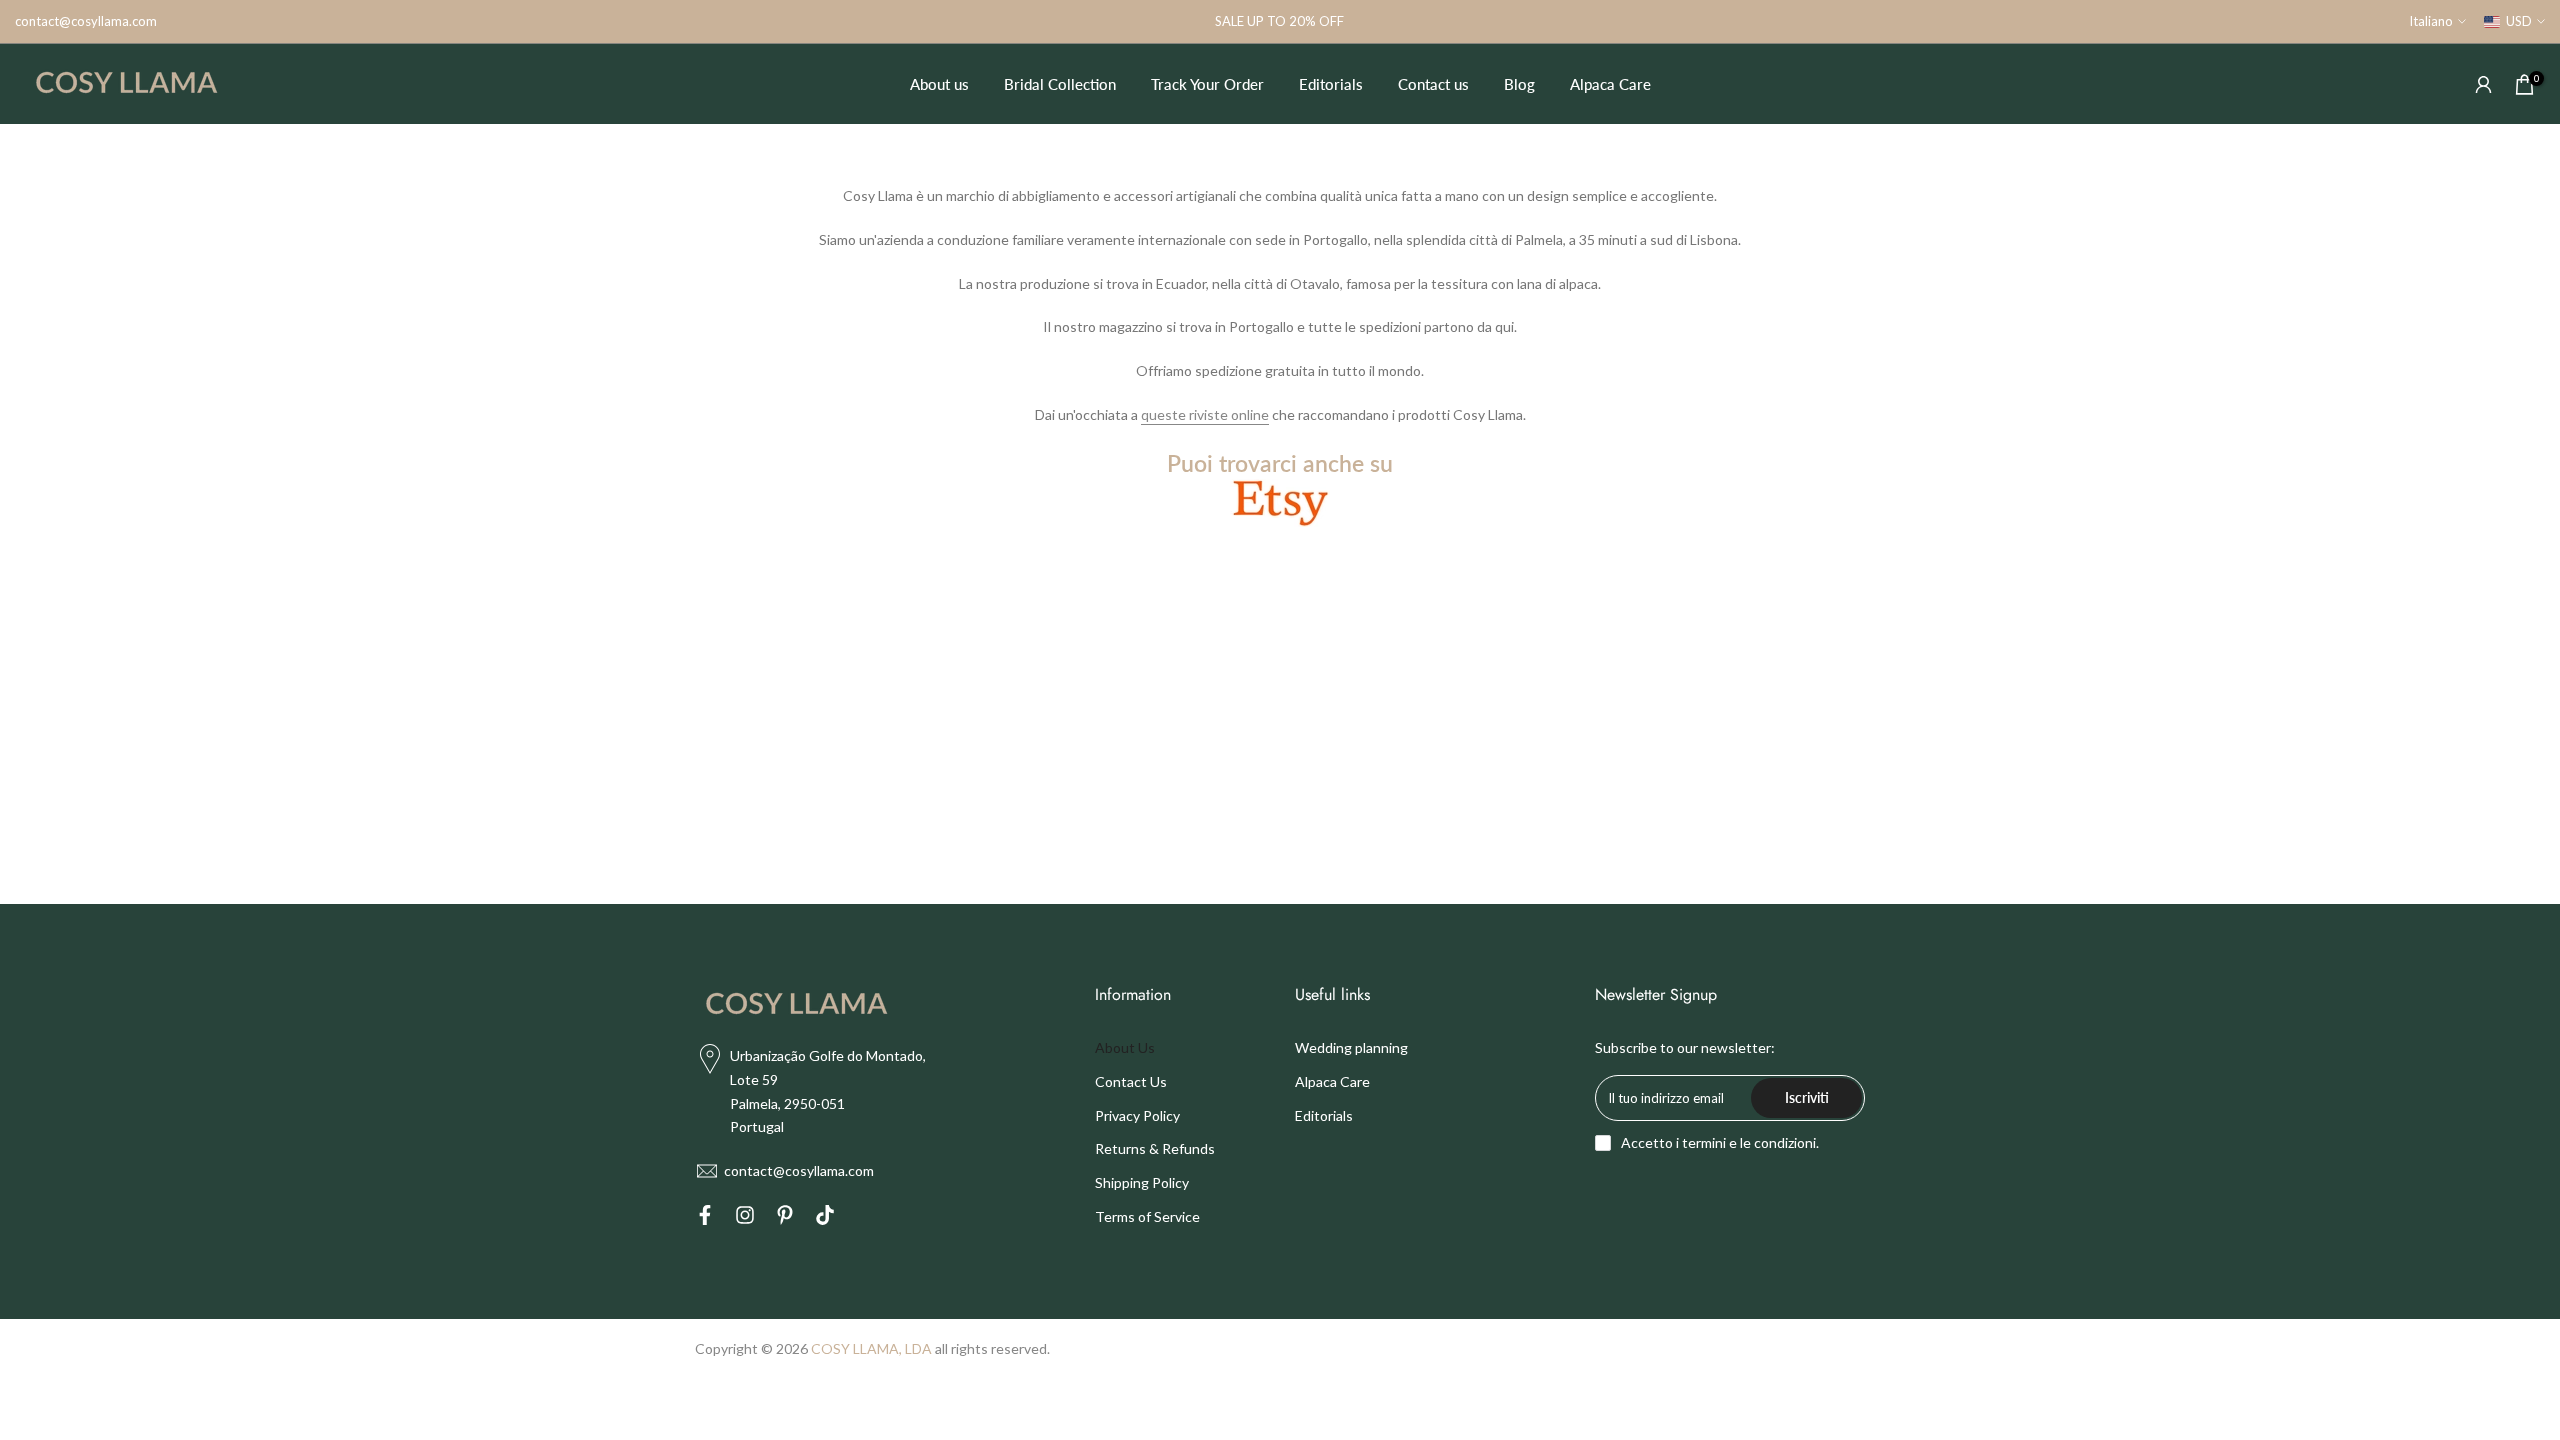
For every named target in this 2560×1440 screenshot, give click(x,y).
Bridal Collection (1060, 84)
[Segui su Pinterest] (785, 1218)
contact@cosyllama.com (86, 21)
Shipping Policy (1142, 1182)
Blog (1519, 84)
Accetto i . (1720, 1142)
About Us (1125, 1047)
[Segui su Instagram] (745, 1218)
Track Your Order (1207, 84)
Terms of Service (1147, 1216)
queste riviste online (1205, 414)
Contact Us (1131, 1081)
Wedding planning (1351, 1047)
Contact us (1433, 84)
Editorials (1331, 84)
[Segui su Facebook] (705, 1218)
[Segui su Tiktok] (825, 1218)
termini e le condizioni (1749, 1142)
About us (939, 84)
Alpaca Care (1610, 84)
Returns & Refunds (1155, 1148)
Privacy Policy (1137, 1115)
